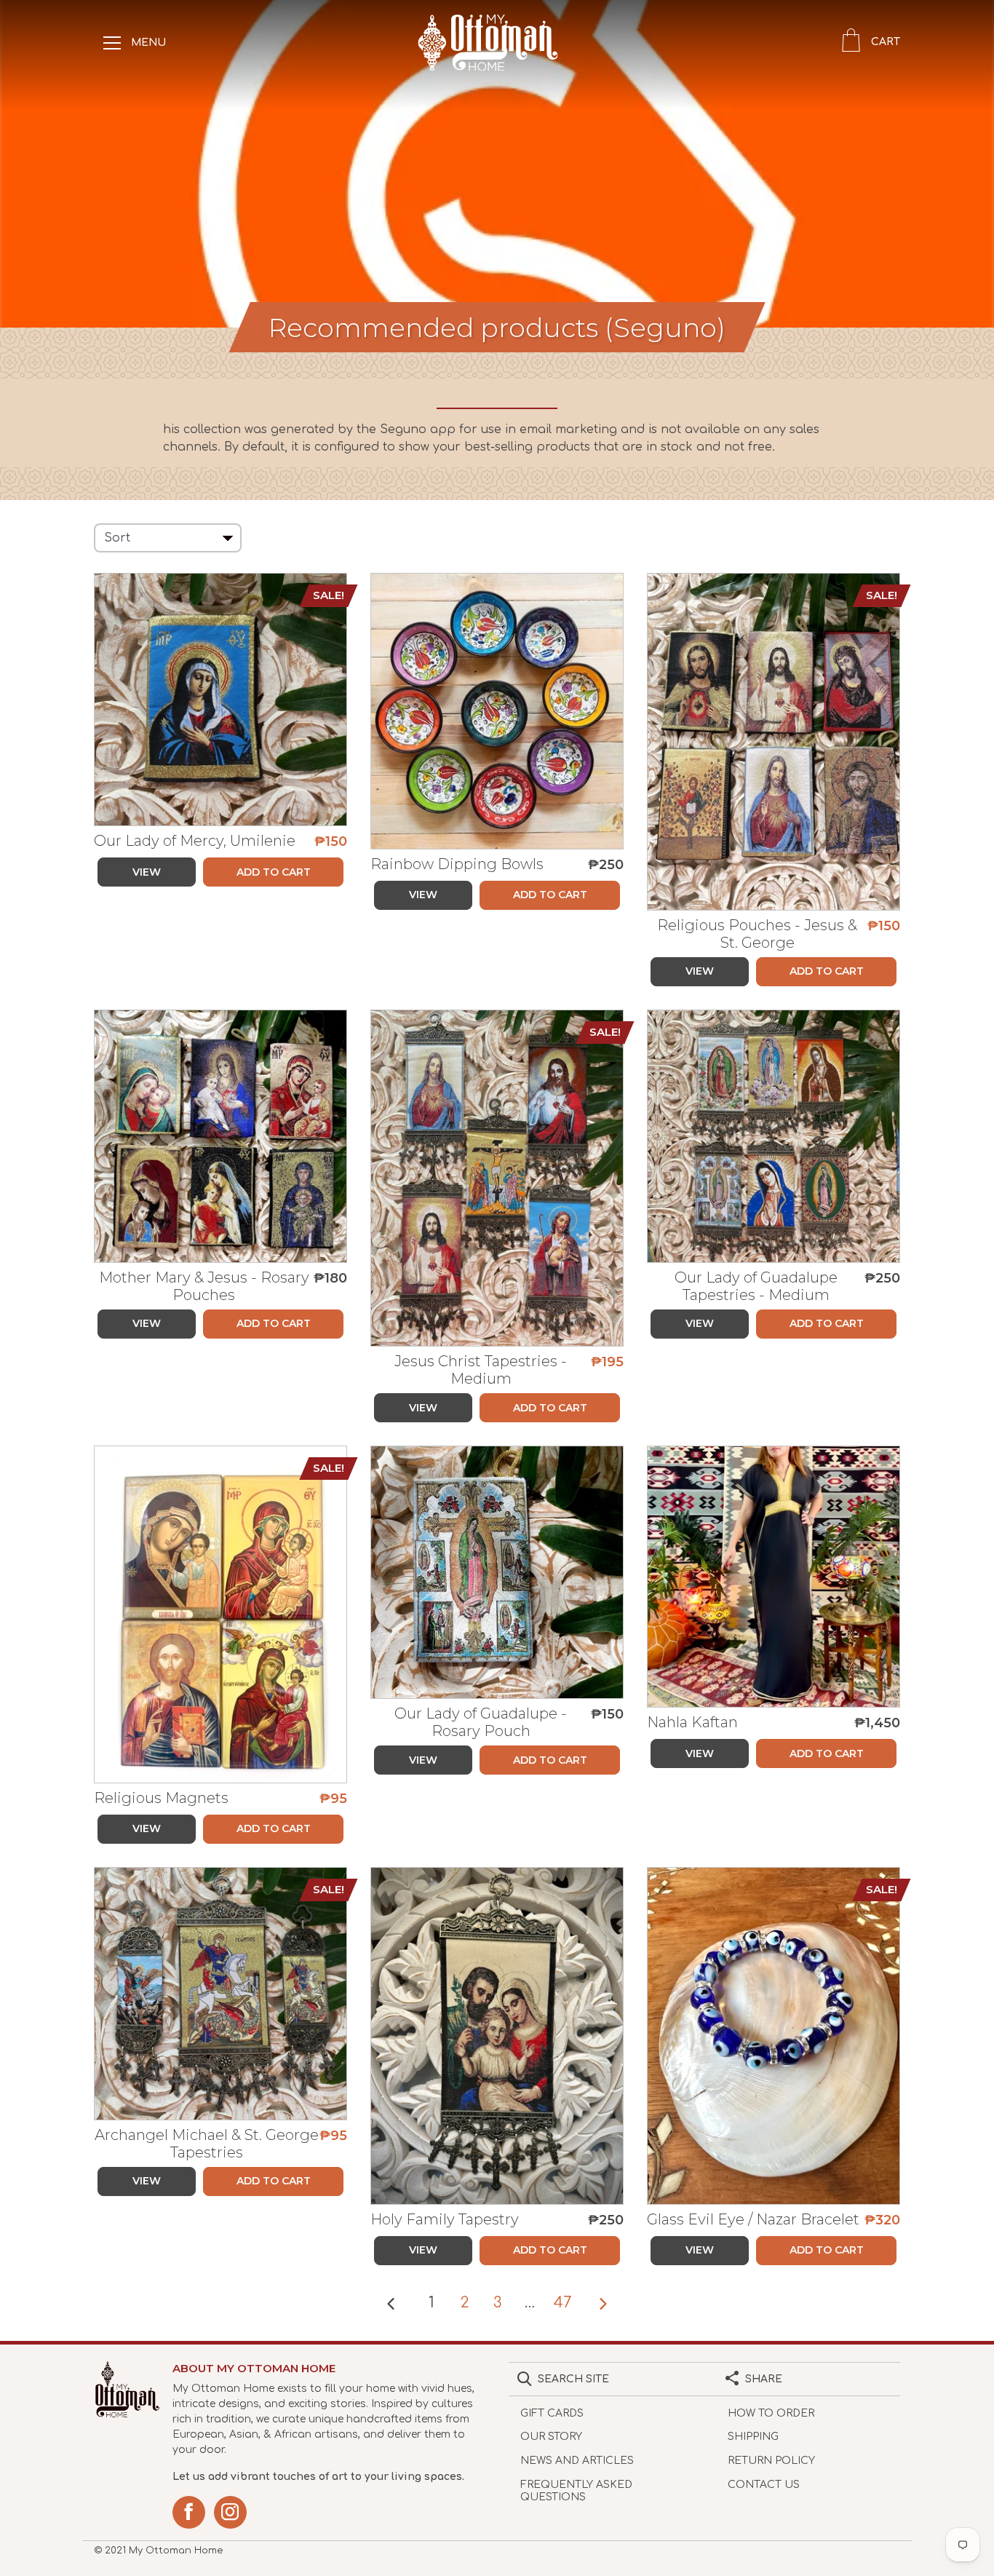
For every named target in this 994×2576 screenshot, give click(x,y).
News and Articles (577, 2461)
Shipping (753, 2437)
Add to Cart (274, 872)
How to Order (771, 2413)
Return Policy (771, 2461)
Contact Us (764, 2485)
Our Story (551, 2437)
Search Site (573, 2379)
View (147, 872)
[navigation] (112, 42)
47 (562, 2303)
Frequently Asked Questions (576, 2491)
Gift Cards (552, 2413)
